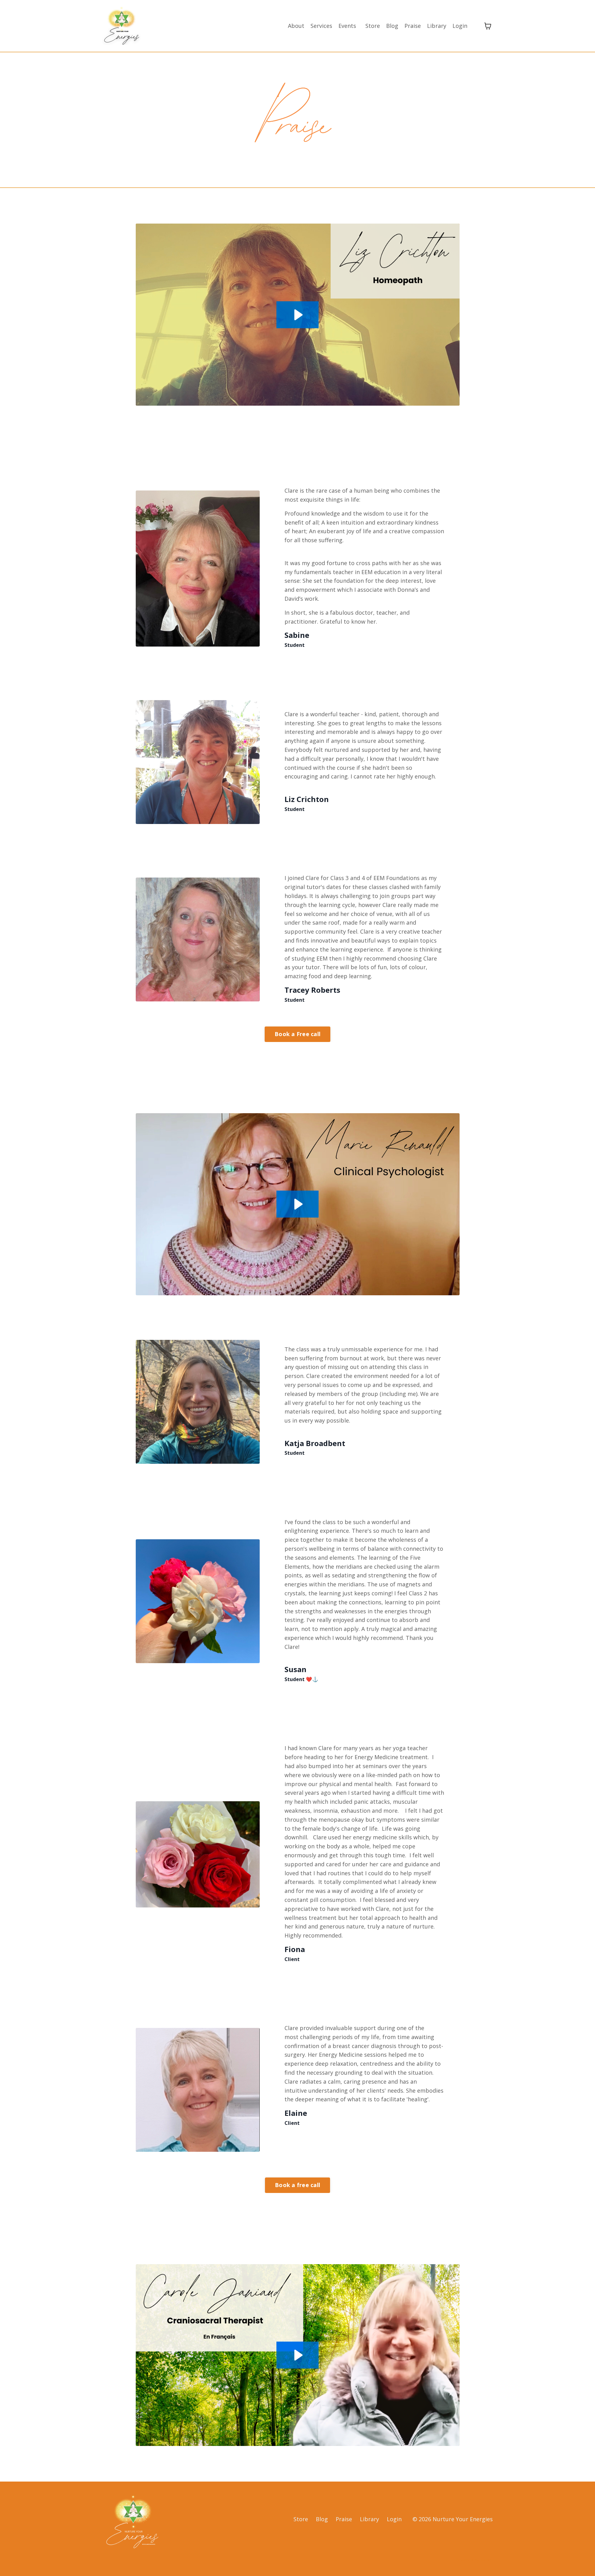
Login (460, 26)
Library (437, 26)
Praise (413, 26)
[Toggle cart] (488, 26)
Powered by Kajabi (474, 2560)
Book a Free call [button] (297, 1034)
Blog (392, 26)
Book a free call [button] (297, 2185)
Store (373, 26)
